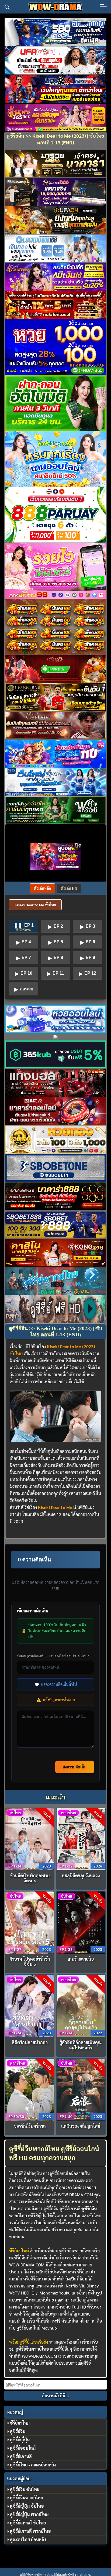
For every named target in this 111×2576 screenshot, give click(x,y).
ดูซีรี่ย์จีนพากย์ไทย (75, 2251)
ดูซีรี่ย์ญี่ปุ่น (20, 2440)
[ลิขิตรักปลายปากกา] (30, 2005)
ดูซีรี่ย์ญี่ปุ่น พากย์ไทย (29, 2514)
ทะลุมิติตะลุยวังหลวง (81, 1875)
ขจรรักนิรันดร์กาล (30, 2126)
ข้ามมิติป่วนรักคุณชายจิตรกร (30, 1878)
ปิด (78, 845)
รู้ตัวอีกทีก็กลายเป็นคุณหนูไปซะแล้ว (81, 2045)
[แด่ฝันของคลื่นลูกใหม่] (81, 2089)
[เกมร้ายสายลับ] (81, 1922)
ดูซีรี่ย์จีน (18, 2431)
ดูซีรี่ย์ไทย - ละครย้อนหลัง (33, 2465)
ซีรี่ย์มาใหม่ (20, 2423)
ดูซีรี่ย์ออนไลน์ (28, 2328)
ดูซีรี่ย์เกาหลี (21, 2456)
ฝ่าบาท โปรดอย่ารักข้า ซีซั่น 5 (30, 1961)
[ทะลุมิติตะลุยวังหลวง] (81, 1838)
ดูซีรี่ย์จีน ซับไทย (25, 2489)
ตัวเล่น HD (69, 888)
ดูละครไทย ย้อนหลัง (28, 2539)
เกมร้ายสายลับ (81, 1959)
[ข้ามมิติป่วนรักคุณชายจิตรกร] (30, 1838)
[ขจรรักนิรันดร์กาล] (30, 2089)
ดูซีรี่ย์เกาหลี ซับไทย (28, 2523)
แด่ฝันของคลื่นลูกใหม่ (81, 2126)
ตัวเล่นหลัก (42, 888)
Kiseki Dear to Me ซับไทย (35, 905)
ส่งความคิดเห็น (75, 1767)
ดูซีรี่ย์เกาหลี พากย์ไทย (30, 2531)
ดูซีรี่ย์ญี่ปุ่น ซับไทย (27, 2506)
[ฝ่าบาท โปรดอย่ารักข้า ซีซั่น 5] (30, 1922)
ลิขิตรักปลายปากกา (30, 2042)
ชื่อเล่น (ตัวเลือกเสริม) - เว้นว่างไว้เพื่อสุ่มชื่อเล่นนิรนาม (54, 1656)
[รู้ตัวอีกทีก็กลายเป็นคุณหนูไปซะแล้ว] (81, 2005)
